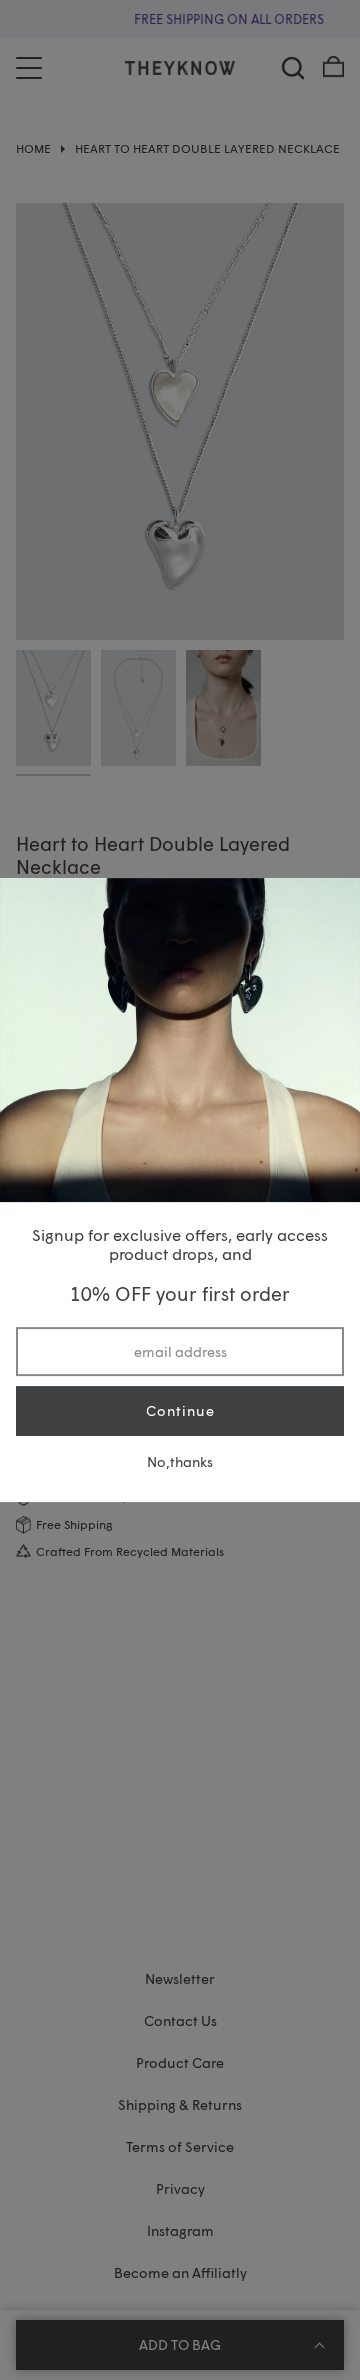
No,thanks (180, 1461)
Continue (180, 1410)
